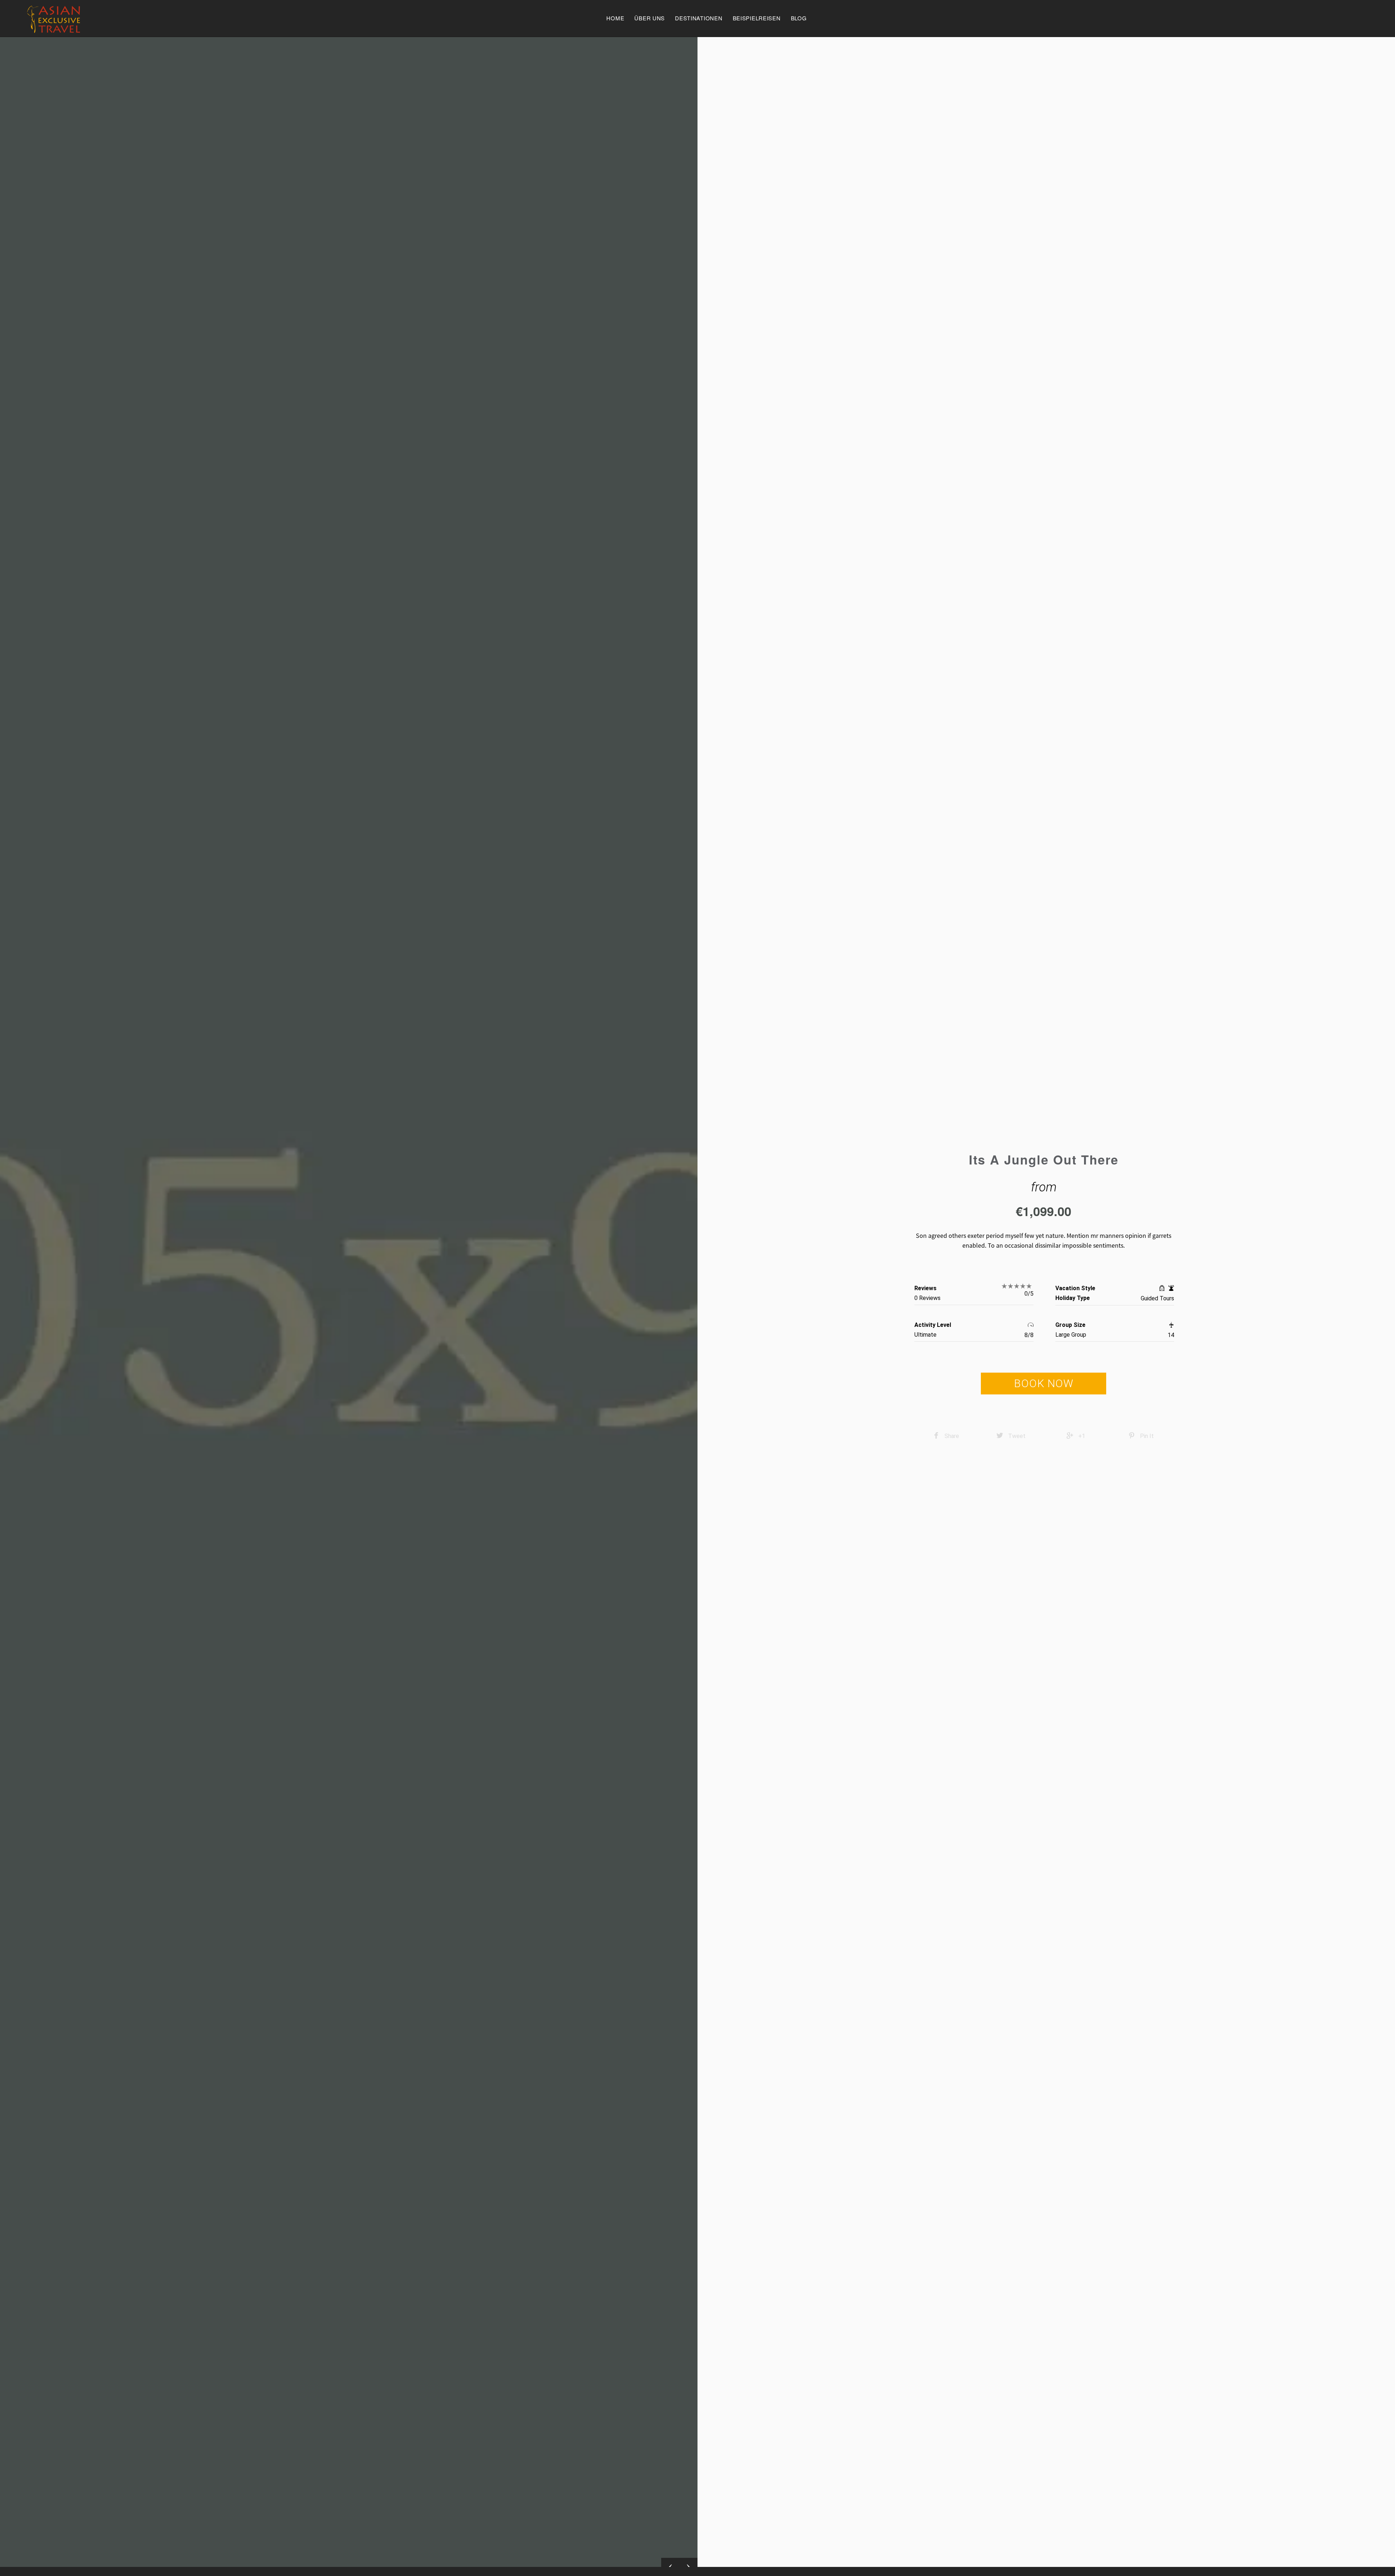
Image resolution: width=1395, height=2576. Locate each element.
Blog (799, 18)
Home (615, 18)
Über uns (650, 18)
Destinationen (699, 18)
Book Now (1044, 1383)
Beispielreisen (757, 18)
